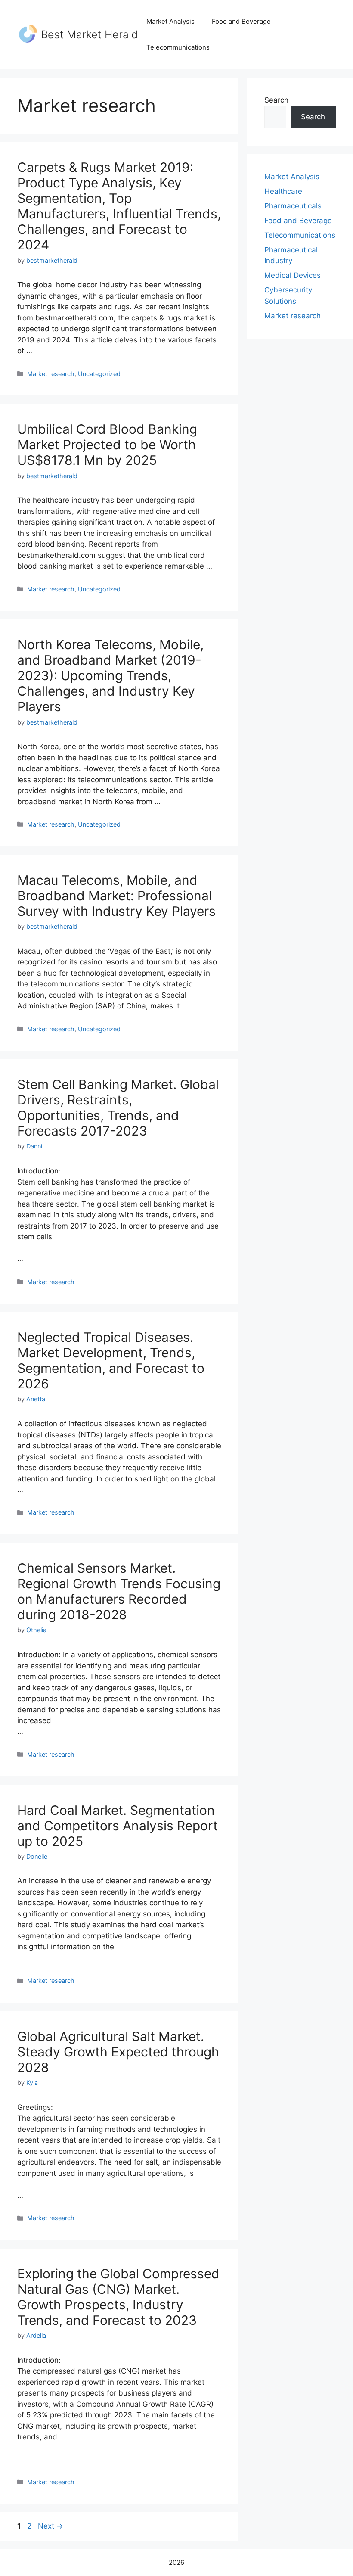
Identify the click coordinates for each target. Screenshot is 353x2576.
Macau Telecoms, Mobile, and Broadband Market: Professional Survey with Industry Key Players (116, 896)
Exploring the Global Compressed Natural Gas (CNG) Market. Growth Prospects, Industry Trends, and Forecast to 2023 (118, 2297)
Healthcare (283, 191)
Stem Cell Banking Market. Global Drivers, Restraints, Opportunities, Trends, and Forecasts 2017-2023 (118, 1108)
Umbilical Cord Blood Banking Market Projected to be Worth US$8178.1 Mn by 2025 (107, 445)
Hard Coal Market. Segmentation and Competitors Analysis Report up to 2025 (118, 1826)
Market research (51, 374)
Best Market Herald (89, 34)
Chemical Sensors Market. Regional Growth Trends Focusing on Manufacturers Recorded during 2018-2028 (119, 1591)
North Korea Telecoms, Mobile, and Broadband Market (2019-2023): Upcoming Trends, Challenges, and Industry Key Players (110, 675)
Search (276, 100)
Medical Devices (293, 275)
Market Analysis (170, 21)
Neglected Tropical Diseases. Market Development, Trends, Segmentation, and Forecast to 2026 (111, 1360)
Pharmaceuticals (293, 206)
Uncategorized (99, 374)
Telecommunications (178, 47)
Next (51, 2526)
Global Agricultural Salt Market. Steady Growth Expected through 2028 (118, 2052)
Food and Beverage (241, 21)
